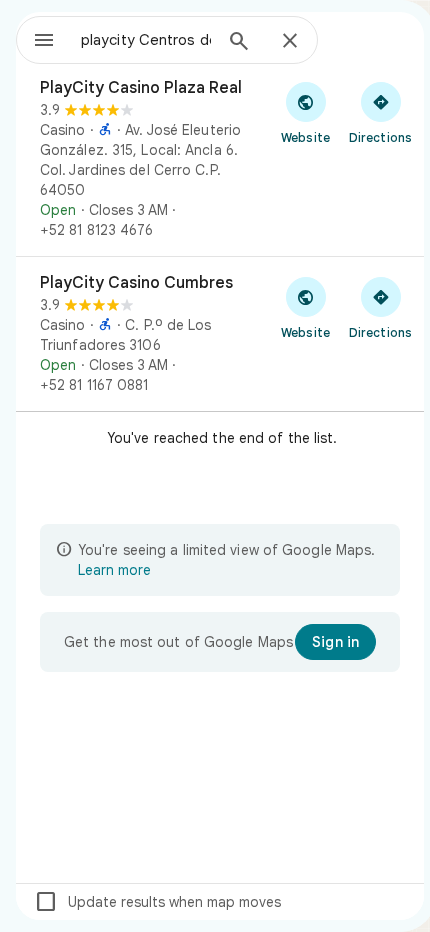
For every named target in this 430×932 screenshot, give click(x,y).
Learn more (114, 570)
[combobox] (146, 40)
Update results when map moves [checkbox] (157, 902)
